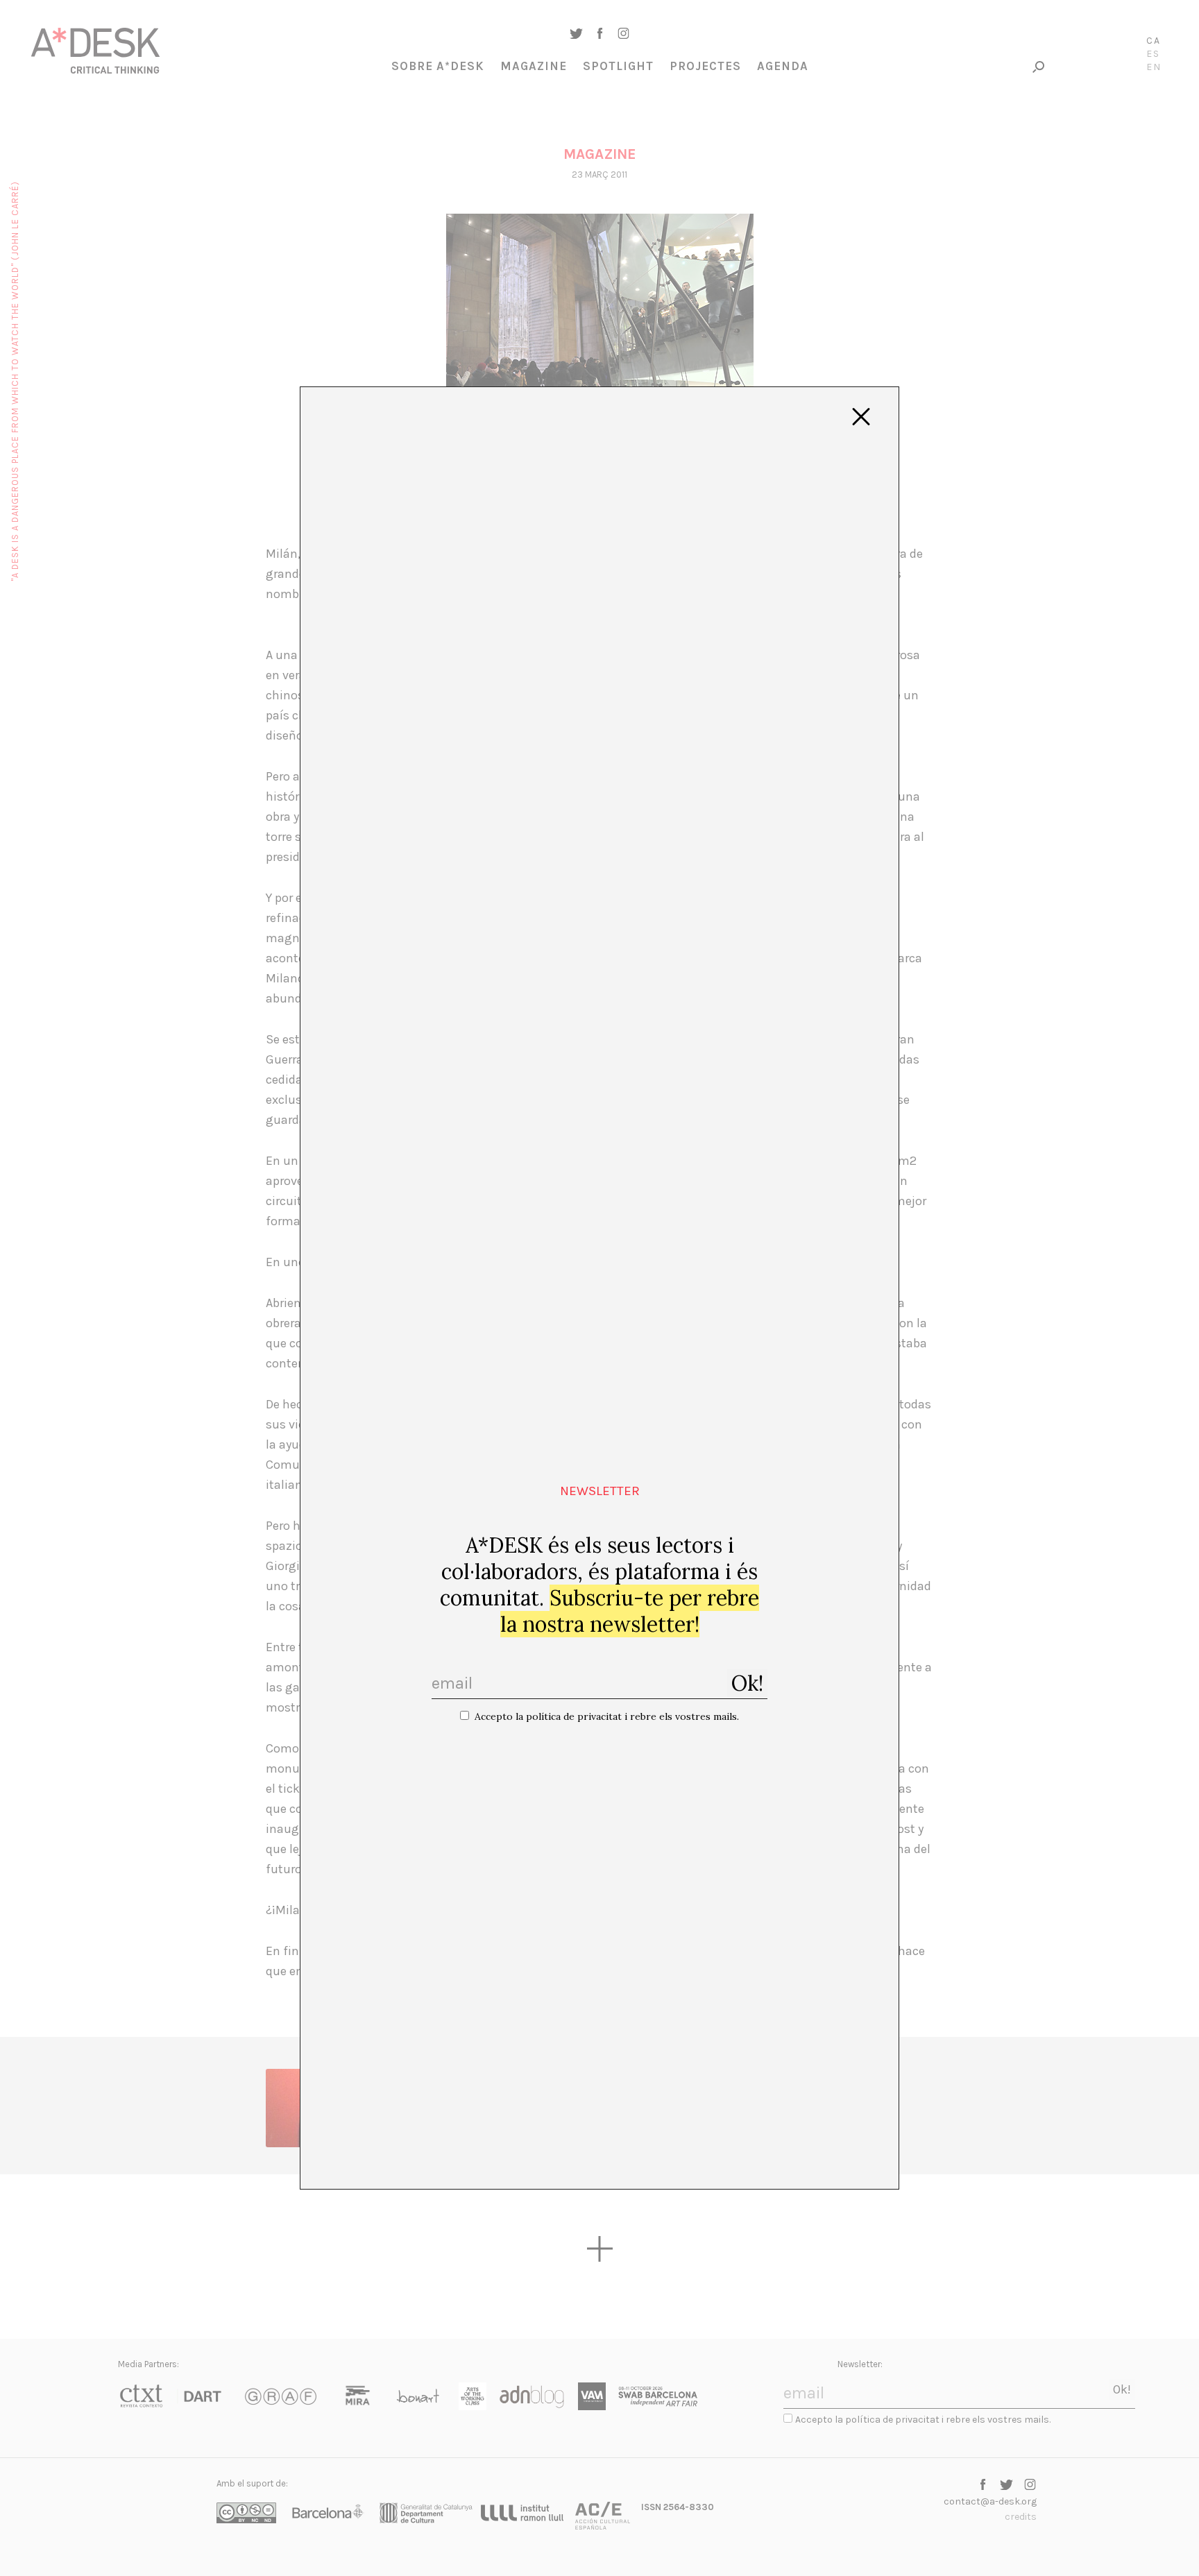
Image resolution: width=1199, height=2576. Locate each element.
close (861, 417)
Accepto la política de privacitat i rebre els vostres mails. (607, 1716)
